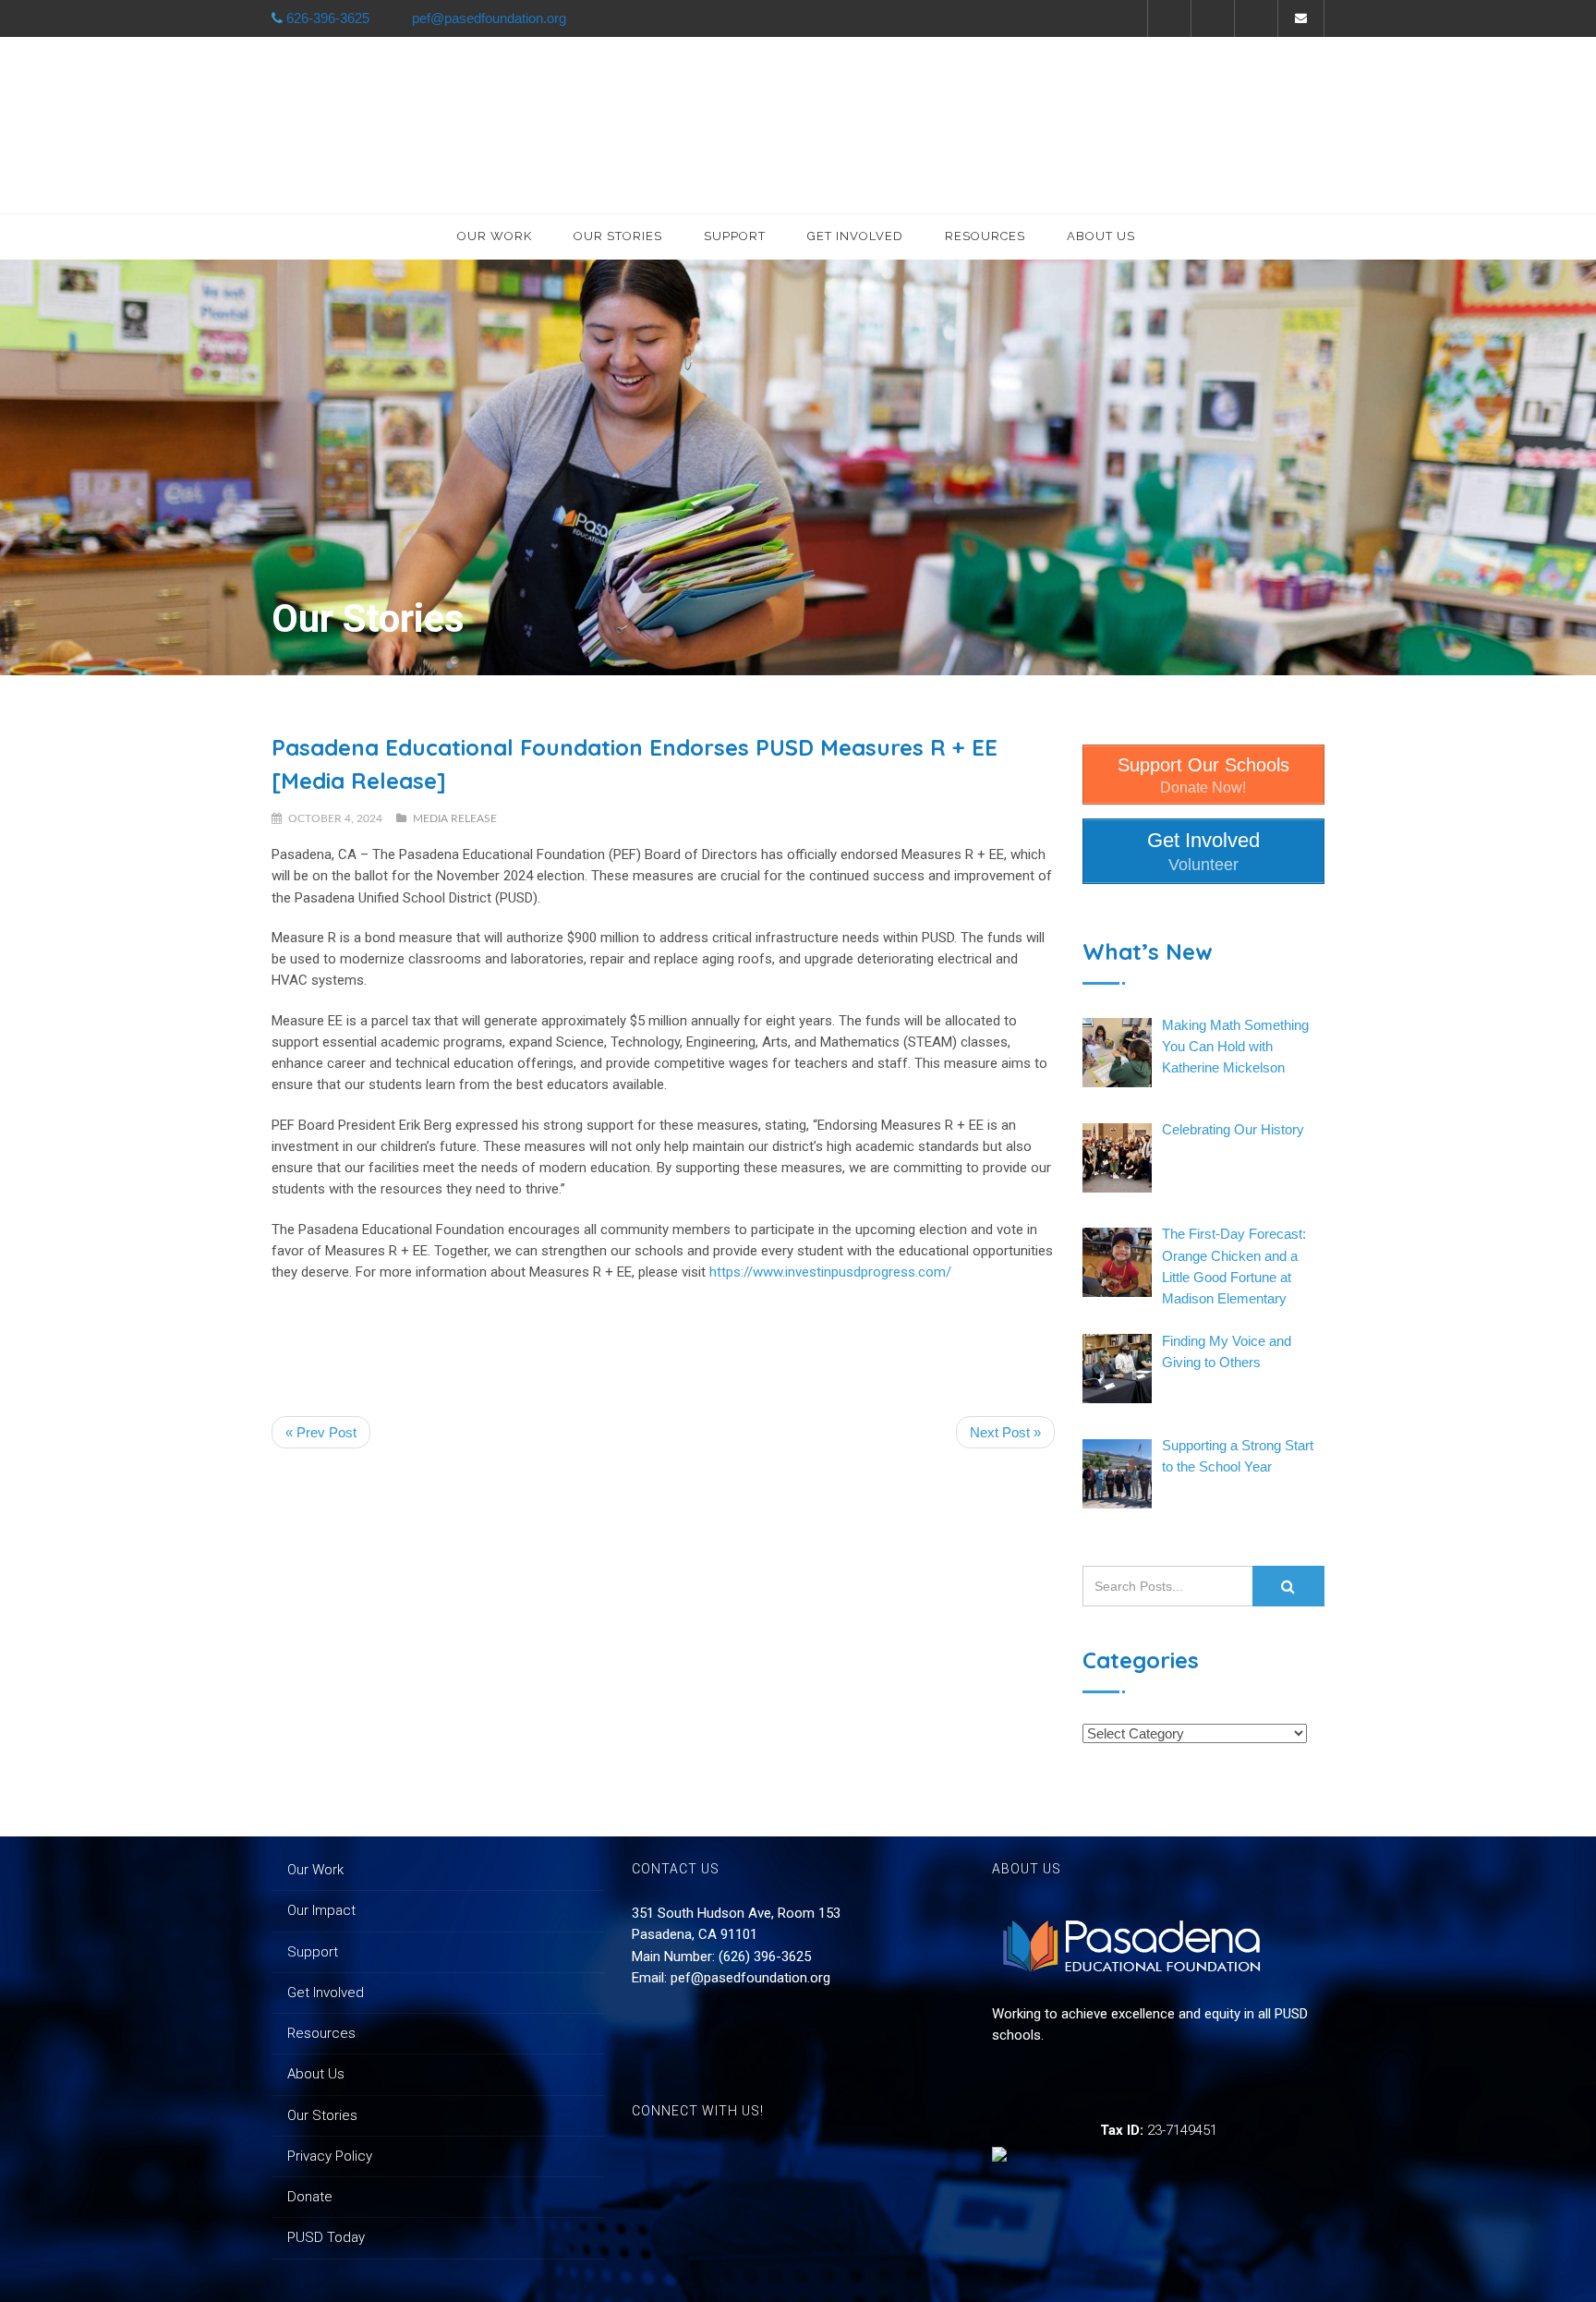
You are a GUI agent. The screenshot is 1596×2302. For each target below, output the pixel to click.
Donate (310, 2197)
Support (735, 236)
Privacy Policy (330, 2156)
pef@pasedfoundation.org (750, 1978)
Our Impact (321, 1910)
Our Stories (618, 236)
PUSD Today (326, 2237)
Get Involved (855, 236)
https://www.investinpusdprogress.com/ (830, 1272)
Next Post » (1005, 1432)
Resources (985, 236)
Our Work (495, 236)
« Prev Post (321, 1432)
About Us (1101, 236)
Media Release (455, 818)
